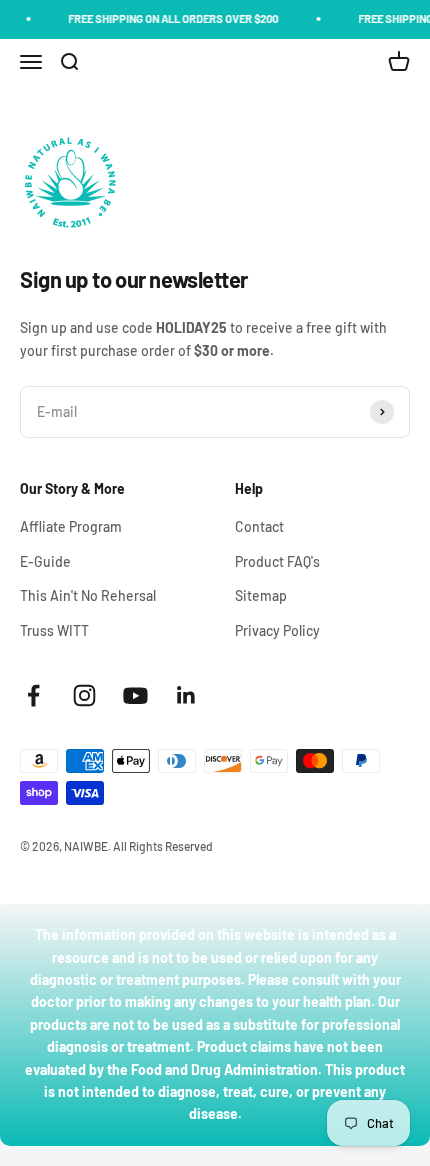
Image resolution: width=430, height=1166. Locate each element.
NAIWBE (86, 846)
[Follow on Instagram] (84, 695)
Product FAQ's (277, 561)
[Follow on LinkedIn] (186, 695)
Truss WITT (54, 630)
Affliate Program (71, 526)
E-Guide (45, 561)
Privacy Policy (277, 630)
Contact (259, 526)
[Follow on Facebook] (33, 695)
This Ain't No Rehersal (88, 595)
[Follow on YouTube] (135, 695)
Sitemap (261, 595)
